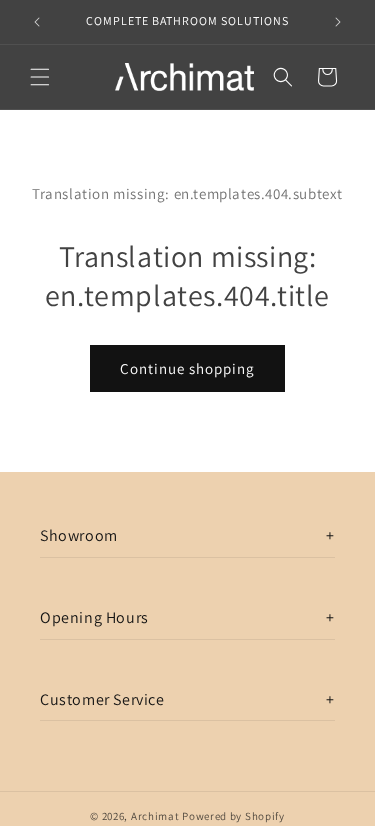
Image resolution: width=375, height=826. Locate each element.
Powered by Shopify (233, 816)
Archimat (155, 816)
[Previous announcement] (37, 22)
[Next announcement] (338, 22)
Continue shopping (187, 368)
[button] (40, 77)
